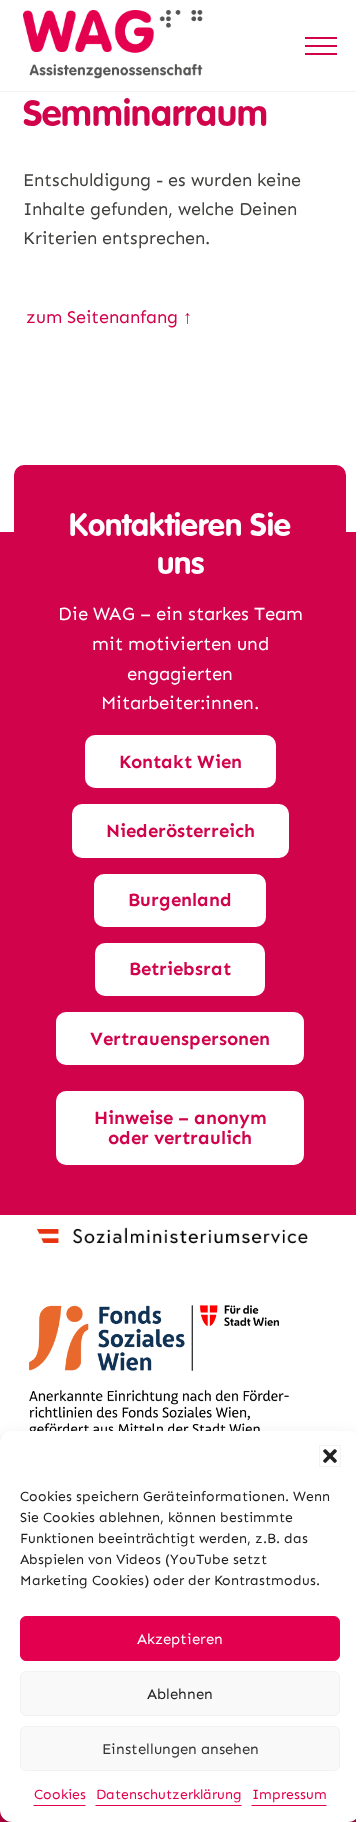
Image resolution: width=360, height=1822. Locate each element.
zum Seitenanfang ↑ (109, 317)
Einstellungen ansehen (180, 1749)
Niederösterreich (180, 831)
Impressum (289, 1794)
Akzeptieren (180, 1639)
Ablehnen (180, 1694)
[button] (330, 1456)
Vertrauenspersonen (180, 1039)
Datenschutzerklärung (169, 1794)
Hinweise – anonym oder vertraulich (180, 1128)
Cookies (60, 1794)
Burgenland (180, 900)
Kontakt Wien (180, 762)
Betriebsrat (180, 969)
